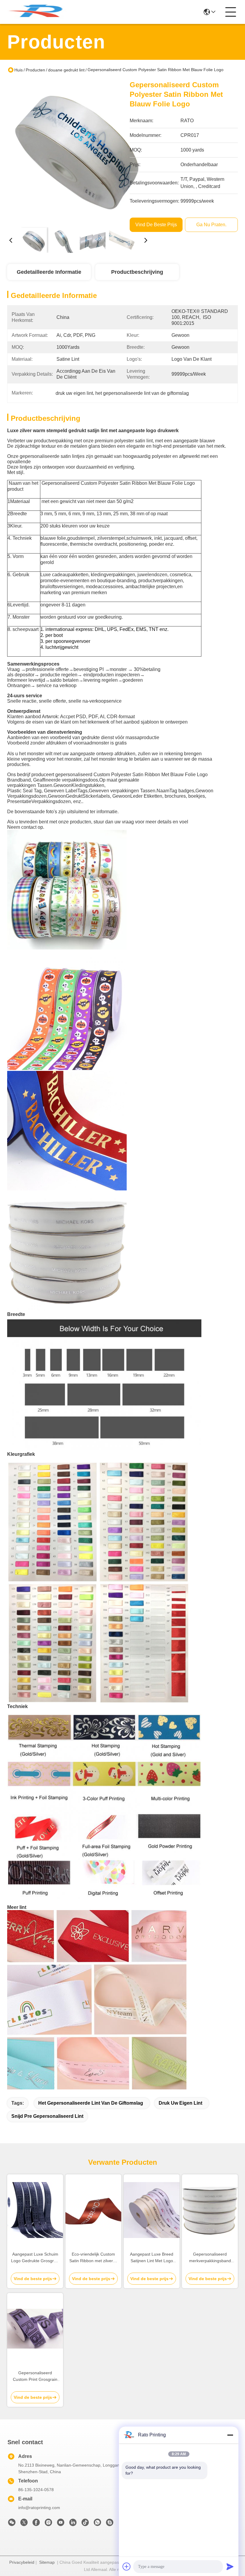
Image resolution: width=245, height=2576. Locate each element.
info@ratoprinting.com (39, 2508)
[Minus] (230, 2435)
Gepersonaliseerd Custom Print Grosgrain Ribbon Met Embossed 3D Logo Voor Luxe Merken (35, 2377)
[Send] (230, 2566)
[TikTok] (85, 2524)
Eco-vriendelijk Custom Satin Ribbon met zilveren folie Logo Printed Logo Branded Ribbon (94, 2258)
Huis (19, 70)
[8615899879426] (97, 2524)
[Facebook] (36, 2524)
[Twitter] (24, 2524)
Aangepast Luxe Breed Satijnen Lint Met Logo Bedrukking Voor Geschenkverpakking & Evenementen (152, 2258)
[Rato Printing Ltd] (40, 12)
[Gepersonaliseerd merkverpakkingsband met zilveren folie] (210, 2210)
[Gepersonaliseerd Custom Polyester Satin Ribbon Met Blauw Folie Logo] (78, 151)
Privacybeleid (22, 2562)
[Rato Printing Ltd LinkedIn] (73, 2524)
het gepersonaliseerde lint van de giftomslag (91, 2103)
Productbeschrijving (137, 272)
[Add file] (127, 2566)
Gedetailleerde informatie (49, 272)
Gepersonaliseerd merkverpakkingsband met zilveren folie (210, 2258)
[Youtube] (61, 2524)
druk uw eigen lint (180, 2103)
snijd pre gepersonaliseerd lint (47, 2116)
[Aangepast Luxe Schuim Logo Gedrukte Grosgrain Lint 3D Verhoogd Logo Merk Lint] (35, 2210)
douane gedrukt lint (66, 70)
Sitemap (47, 2562)
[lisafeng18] (110, 2524)
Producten (35, 70)
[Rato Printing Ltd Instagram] (48, 2524)
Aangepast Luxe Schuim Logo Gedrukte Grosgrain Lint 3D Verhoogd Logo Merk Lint (35, 2258)
